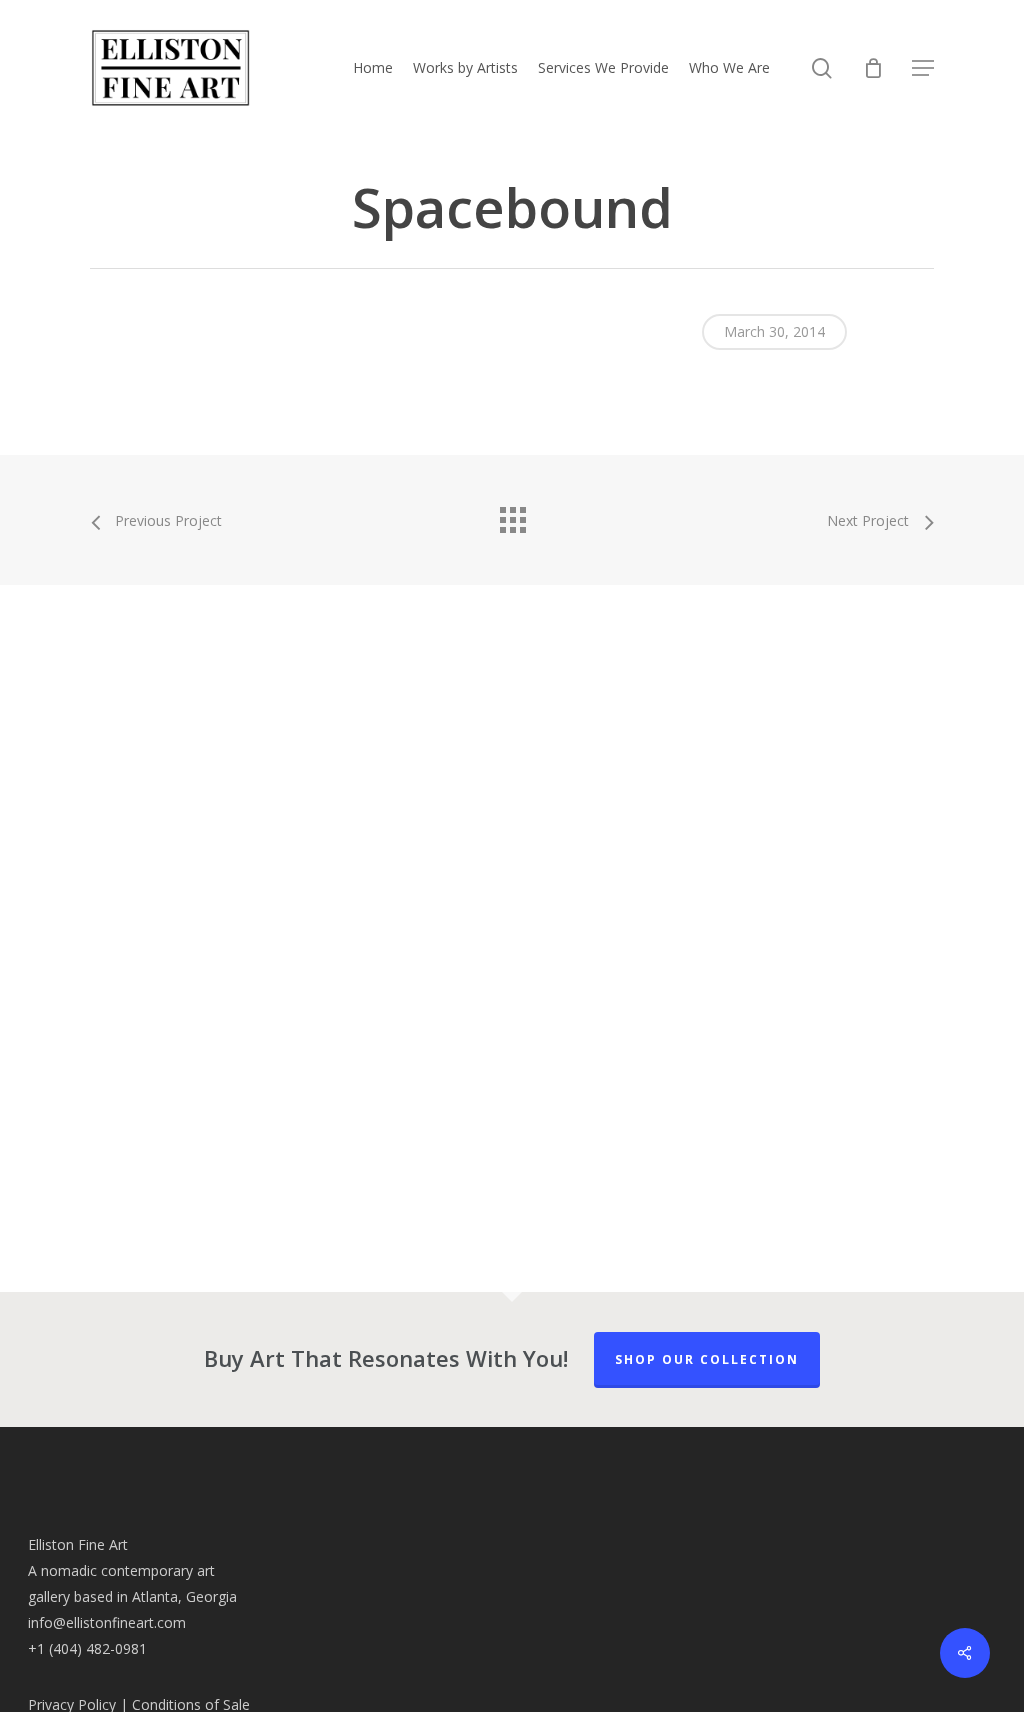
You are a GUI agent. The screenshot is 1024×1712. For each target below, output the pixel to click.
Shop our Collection (707, 1359)
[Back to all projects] (512, 515)
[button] (923, 68)
